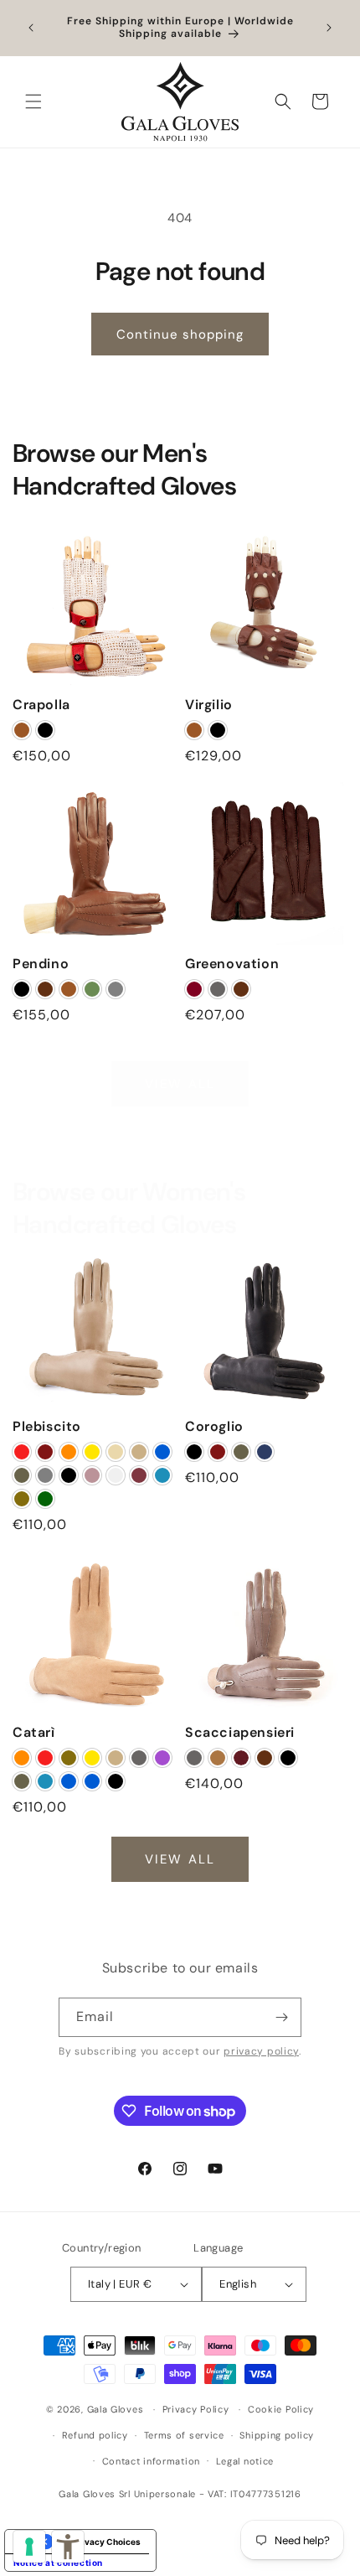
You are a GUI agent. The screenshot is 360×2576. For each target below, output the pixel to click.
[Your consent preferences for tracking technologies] (29, 2547)
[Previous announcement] (31, 28)
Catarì (34, 1733)
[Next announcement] (329, 28)
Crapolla (41, 705)
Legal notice (245, 2461)
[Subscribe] (282, 2017)
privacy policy (261, 2052)
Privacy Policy (196, 2409)
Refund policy (95, 2435)
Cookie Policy (281, 2409)
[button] (33, 101)
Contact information (151, 2461)
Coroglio (214, 1427)
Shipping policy (277, 2435)
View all (180, 1084)
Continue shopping (180, 334)
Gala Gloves (116, 2409)
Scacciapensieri (240, 1733)
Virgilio (209, 705)
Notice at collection (58, 2563)
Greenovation (232, 964)
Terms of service (184, 2435)
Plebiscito (47, 1427)
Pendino (41, 964)
